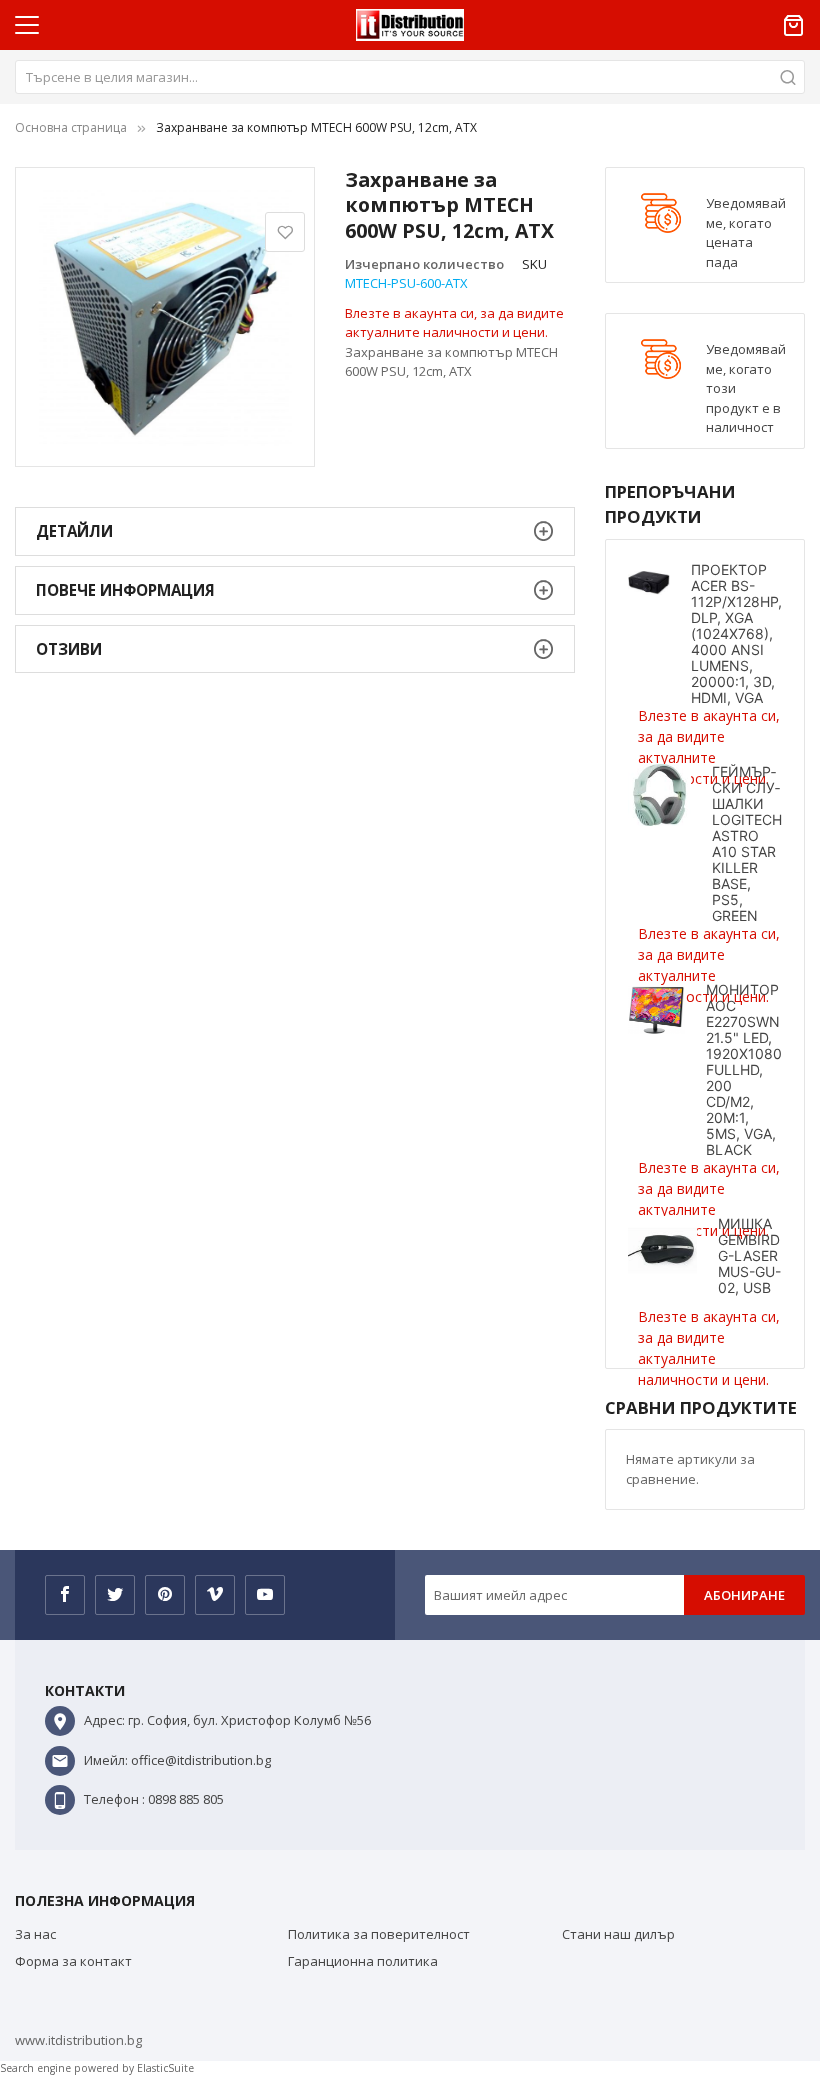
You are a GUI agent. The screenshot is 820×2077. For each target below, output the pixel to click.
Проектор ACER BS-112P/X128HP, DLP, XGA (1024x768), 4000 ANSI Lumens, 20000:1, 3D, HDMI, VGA (736, 633)
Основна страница (71, 127)
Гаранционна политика (363, 1961)
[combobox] (410, 77)
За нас (35, 1934)
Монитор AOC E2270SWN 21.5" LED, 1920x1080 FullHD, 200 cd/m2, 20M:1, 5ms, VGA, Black (744, 1069)
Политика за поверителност (379, 1934)
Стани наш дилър (618, 1934)
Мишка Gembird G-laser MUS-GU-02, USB (749, 1255)
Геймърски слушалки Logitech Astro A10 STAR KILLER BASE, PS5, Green (747, 843)
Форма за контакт (73, 1961)
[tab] (295, 531)
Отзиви (69, 649)
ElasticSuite (165, 2068)
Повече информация (125, 590)
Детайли (74, 531)
